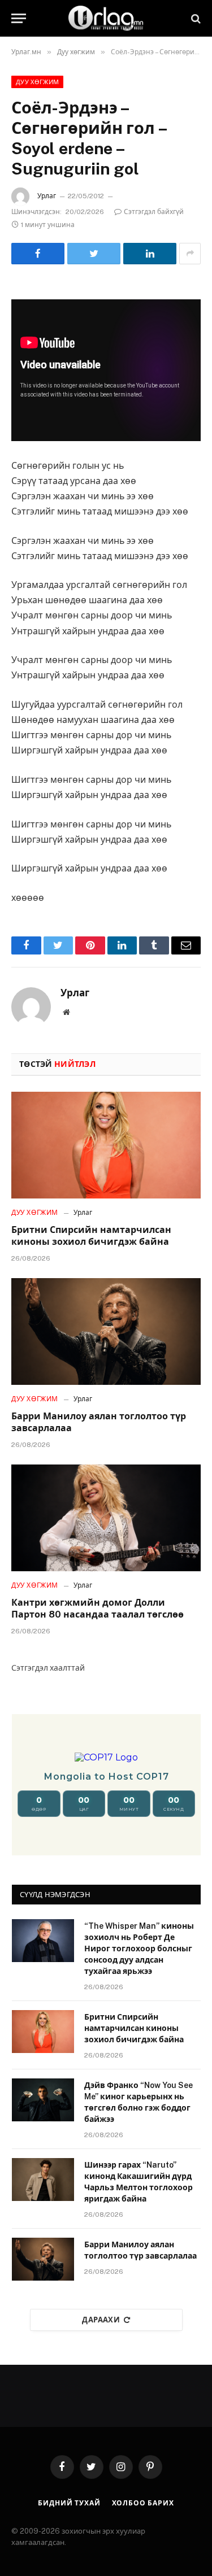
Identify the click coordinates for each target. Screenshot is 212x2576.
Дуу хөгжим (37, 82)
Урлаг (47, 196)
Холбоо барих (143, 2503)
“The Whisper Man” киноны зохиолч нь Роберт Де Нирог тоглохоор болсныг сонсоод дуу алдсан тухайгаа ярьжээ (139, 1949)
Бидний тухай (69, 2503)
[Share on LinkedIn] (150, 254)
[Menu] (19, 18)
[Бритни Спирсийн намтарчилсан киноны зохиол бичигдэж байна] (106, 1145)
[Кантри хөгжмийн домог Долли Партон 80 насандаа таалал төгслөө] (106, 1518)
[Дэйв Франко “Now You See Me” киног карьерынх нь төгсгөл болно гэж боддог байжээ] (43, 2100)
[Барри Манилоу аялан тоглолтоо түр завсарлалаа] (106, 1331)
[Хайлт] (195, 18)
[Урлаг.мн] (106, 18)
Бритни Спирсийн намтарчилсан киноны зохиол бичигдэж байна (134, 2028)
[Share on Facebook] (38, 254)
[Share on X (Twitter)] (94, 254)
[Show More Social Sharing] (190, 254)
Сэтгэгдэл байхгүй (154, 212)
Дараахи (101, 2320)
